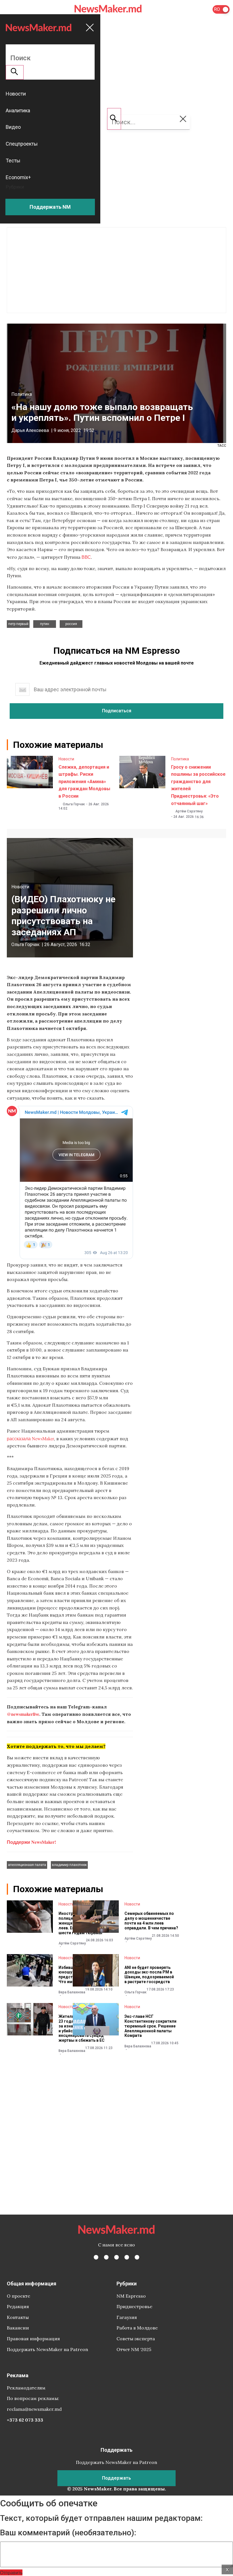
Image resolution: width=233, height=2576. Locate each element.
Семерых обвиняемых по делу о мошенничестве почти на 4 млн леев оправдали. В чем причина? (151, 1921)
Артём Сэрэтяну (189, 811)
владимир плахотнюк (69, 1865)
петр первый (18, 624)
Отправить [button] (11, 2572)
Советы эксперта (136, 2339)
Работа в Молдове (137, 2328)
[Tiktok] (127, 2257)
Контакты (18, 2317)
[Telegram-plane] (137, 2257)
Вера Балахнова (72, 1992)
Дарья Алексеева (30, 430)
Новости (66, 759)
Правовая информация (33, 2339)
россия (71, 624)
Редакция (18, 2306)
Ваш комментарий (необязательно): (68, 2533)
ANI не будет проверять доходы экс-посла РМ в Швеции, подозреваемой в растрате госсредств (149, 1975)
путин (45, 624)
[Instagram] (116, 2257)
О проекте (18, 2296)
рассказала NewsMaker (30, 1438)
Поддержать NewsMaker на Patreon (47, 2349)
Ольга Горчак (74, 804)
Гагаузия (127, 2317)
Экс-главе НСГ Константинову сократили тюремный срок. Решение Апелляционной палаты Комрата (150, 2026)
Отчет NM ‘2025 (134, 2349)
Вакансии (18, 2328)
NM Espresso (131, 2296)
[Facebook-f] (96, 2257)
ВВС (86, 557)
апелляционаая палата (27, 1865)
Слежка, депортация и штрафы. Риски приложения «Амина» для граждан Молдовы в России (84, 782)
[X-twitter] (106, 2257)
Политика (22, 394)
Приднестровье (134, 2306)
